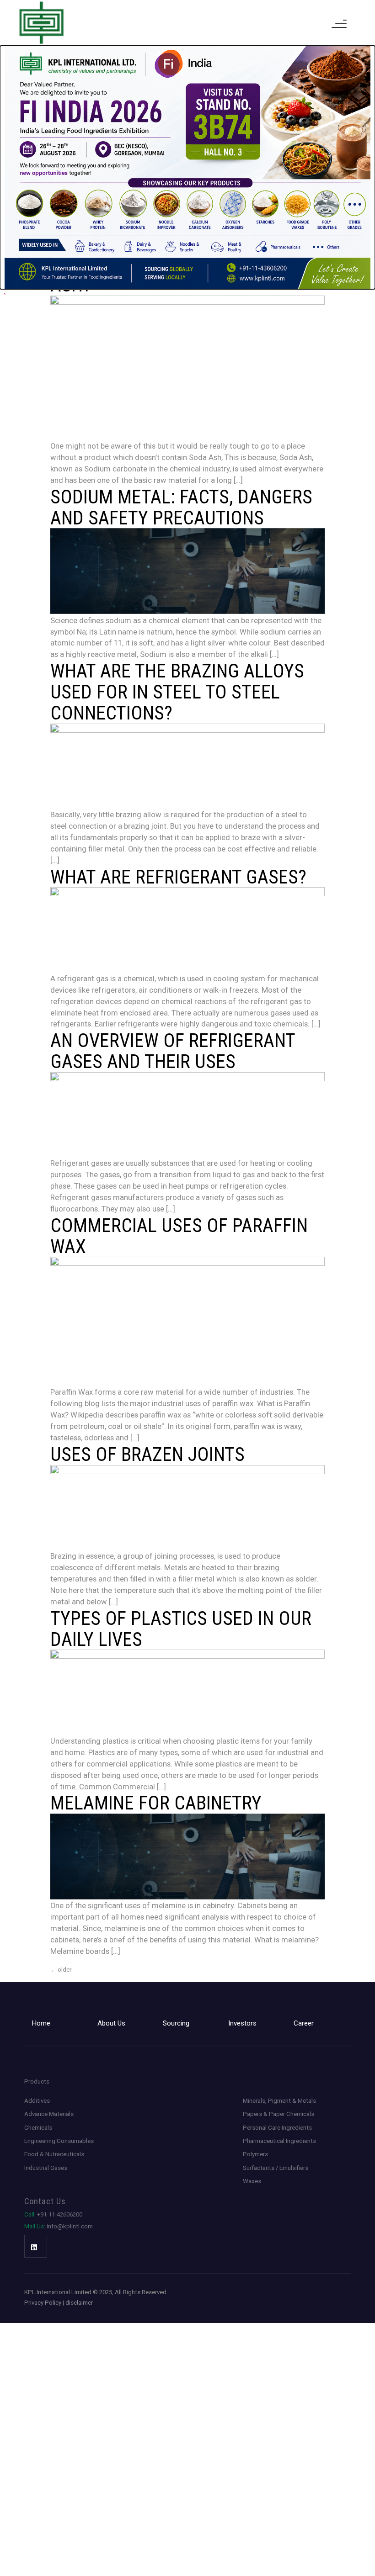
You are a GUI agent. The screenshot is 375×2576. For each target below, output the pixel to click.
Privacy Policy (43, 2303)
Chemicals (38, 2128)
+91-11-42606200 (53, 2214)
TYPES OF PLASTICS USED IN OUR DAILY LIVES (181, 1629)
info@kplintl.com (59, 2226)
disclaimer (79, 2303)
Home (41, 2023)
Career (304, 2023)
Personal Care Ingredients (277, 2128)
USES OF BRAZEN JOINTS (147, 1454)
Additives (37, 2101)
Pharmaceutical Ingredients (279, 2141)
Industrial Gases (46, 2168)
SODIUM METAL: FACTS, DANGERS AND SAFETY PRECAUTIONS (181, 507)
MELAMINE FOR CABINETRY (156, 1803)
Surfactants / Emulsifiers (276, 2168)
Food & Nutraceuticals (54, 2154)
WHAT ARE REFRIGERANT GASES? (178, 877)
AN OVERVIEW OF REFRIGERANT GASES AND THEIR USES (173, 1051)
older (61, 1970)
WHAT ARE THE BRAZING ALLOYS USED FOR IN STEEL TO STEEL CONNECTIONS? (177, 692)
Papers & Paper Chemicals (279, 2114)
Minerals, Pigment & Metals (279, 2101)
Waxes (252, 2181)
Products (37, 2081)
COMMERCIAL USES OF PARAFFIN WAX (179, 1236)
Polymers (255, 2154)
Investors (242, 2023)
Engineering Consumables (59, 2141)
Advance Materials (49, 2114)
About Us (111, 2023)
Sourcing (176, 2023)
